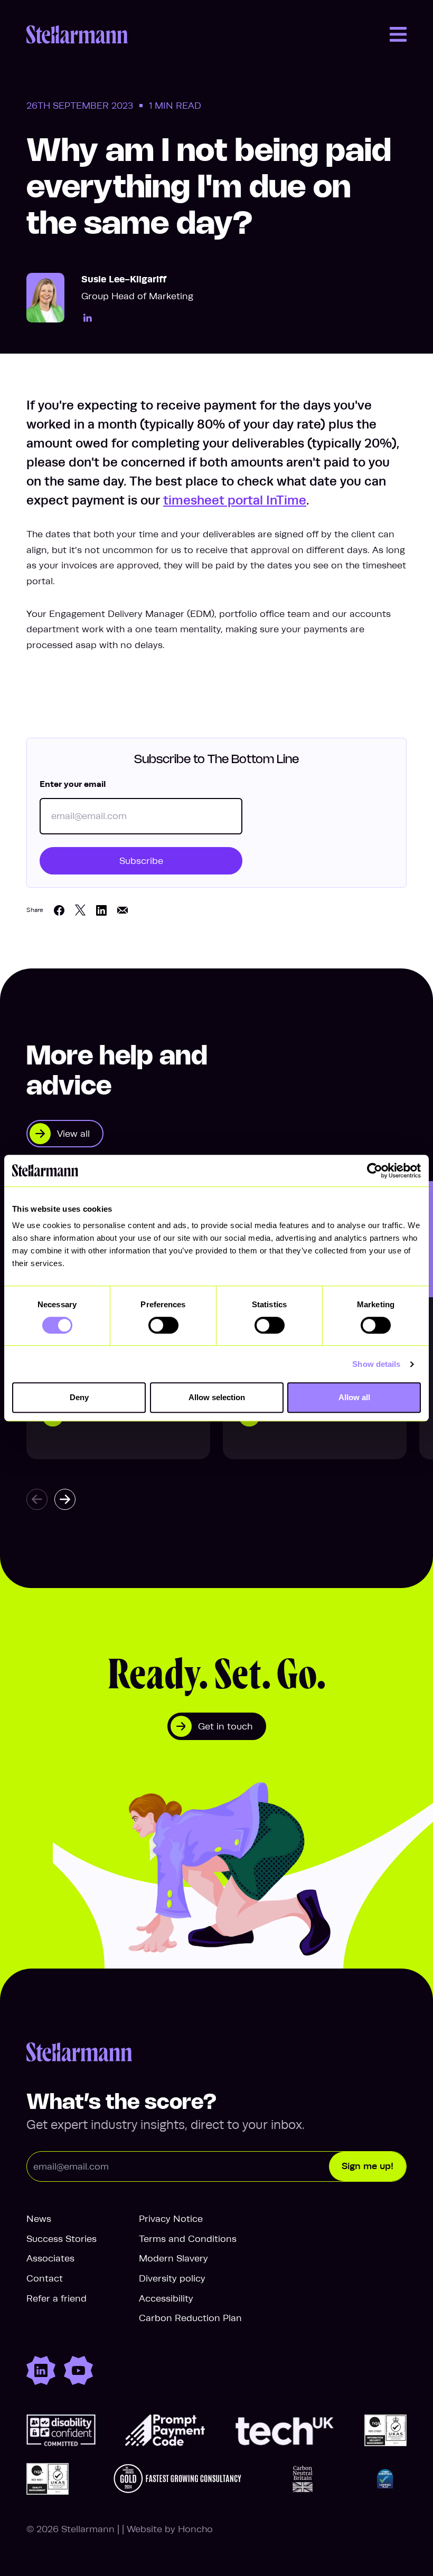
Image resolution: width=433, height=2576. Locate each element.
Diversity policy (172, 2278)
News (39, 2219)
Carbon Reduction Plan (190, 2318)
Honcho (195, 2529)
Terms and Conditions (188, 2239)
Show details (376, 1364)
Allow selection (217, 1397)
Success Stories (62, 2239)
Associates (50, 2258)
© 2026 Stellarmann (70, 2529)
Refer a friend (57, 2298)
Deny (79, 1397)
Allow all (354, 1397)
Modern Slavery (173, 2258)
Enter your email (73, 784)
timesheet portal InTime (235, 500)
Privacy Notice (171, 2219)
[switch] (163, 1325)
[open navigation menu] (398, 34)
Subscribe (141, 861)
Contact (45, 2278)
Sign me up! (368, 2166)
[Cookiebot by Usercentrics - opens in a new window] (375, 1171)
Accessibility (166, 2298)
